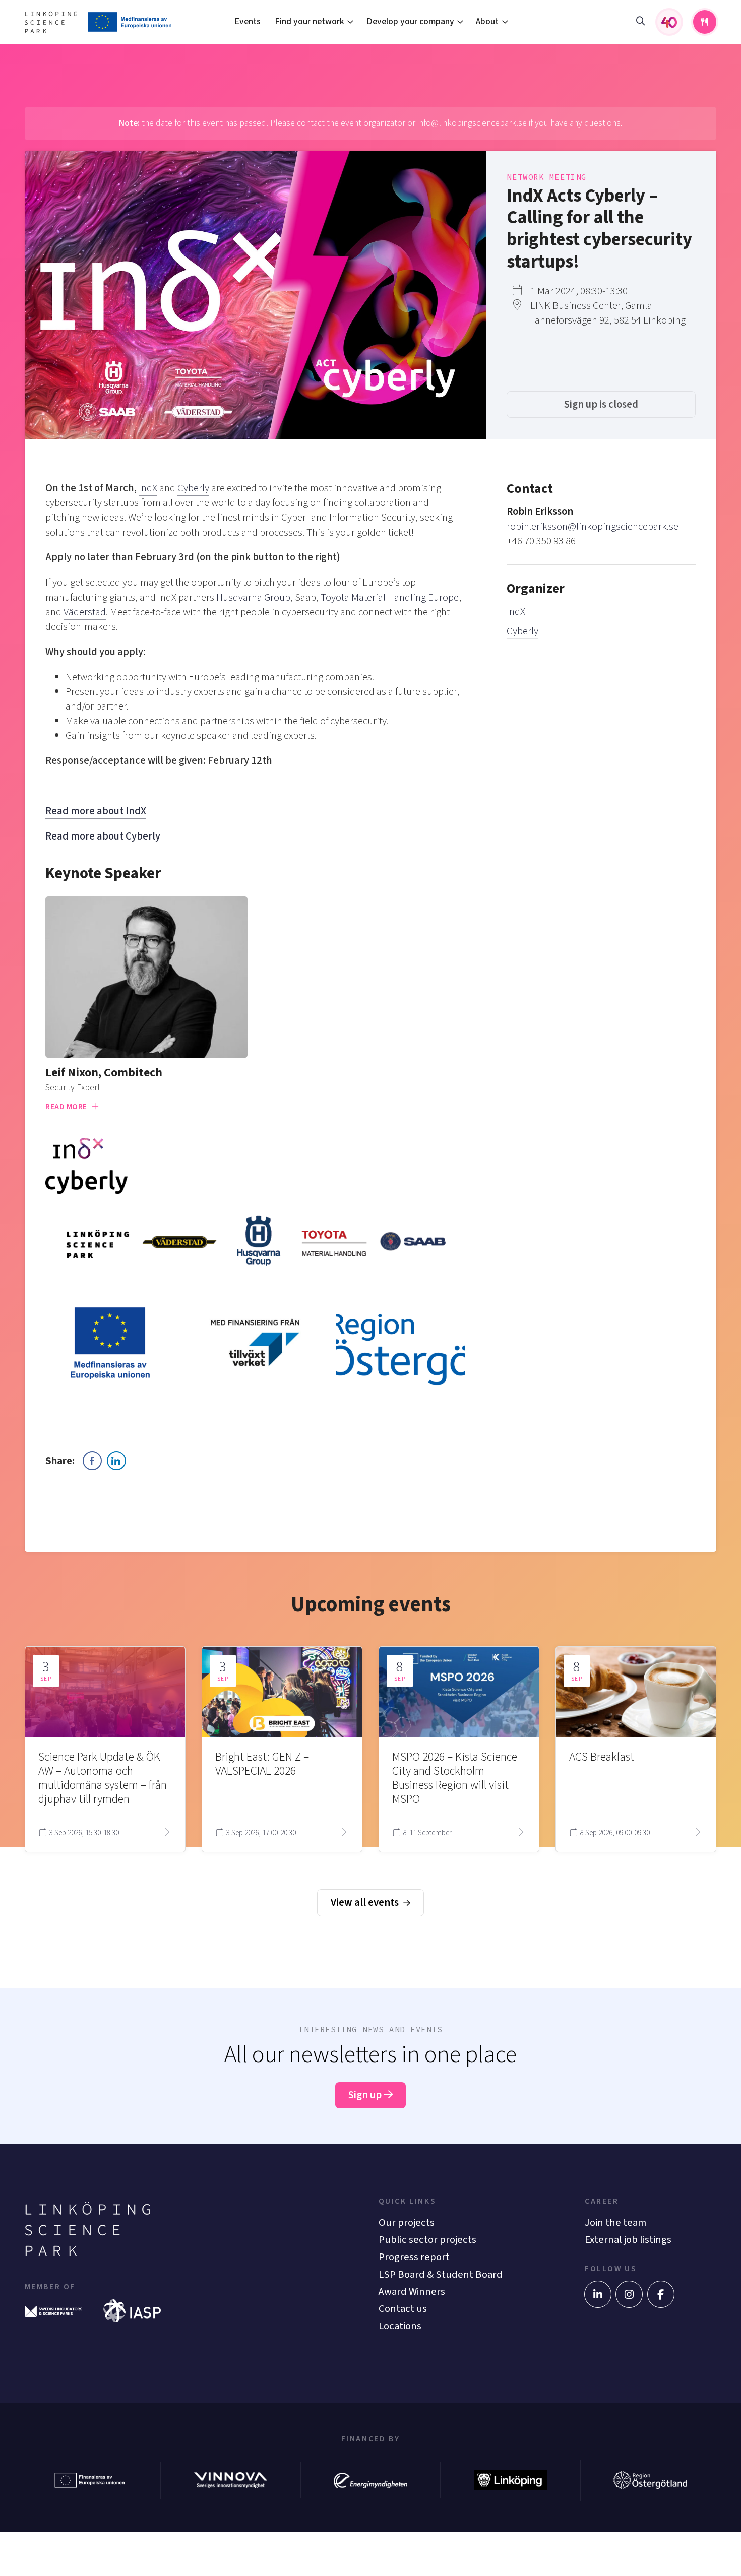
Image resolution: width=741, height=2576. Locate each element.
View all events (366, 1903)
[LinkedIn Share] (116, 1461)
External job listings (628, 2240)
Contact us (403, 2309)
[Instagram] (629, 2294)
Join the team (615, 2223)
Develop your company (410, 21)
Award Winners (412, 2292)
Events (248, 21)
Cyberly (522, 631)
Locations (400, 2326)
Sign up (366, 2095)
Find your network (310, 21)
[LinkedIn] (598, 2294)
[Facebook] (661, 2294)
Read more (67, 1107)
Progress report (414, 2257)
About (487, 21)
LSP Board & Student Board (441, 2274)
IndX (516, 611)
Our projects (407, 2223)
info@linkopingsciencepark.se (472, 123)
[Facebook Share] (92, 1461)
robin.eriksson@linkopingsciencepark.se (593, 526)
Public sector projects (427, 2240)
